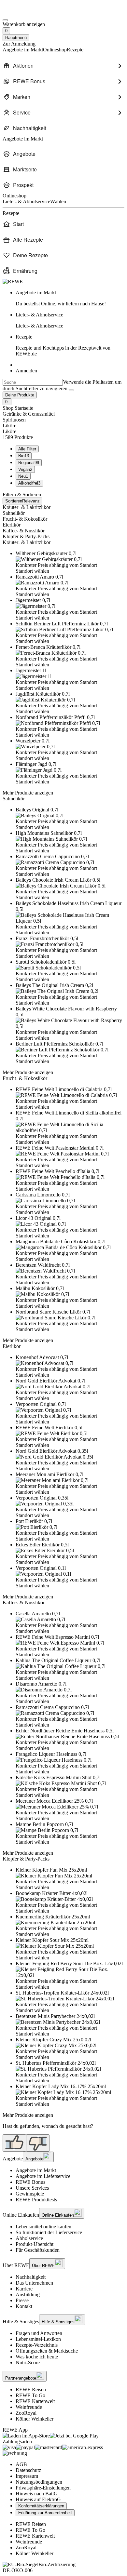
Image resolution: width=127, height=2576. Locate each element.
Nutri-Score (28, 2362)
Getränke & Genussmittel (29, 414)
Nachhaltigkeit (31, 2277)
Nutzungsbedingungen (39, 2482)
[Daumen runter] (38, 2143)
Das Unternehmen (34, 2283)
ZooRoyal (26, 2413)
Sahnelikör (14, 513)
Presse (22, 2300)
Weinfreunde (29, 2407)
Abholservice (29, 2238)
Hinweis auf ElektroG (38, 2499)
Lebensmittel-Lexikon (38, 2339)
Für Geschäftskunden (38, 2250)
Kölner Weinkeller (35, 2419)
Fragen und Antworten (39, 2333)
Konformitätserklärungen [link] (41, 2506)
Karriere (24, 2289)
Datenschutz (28, 2470)
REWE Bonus (30, 2182)
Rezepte (63, 345)
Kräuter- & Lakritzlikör (27, 507)
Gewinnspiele (30, 2194)
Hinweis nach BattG (37, 2494)
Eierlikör (12, 525)
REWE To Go (30, 2395)
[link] (70, 298)
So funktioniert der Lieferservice (49, 2232)
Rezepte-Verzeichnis (37, 2345)
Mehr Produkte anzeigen (28, 793)
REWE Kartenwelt (35, 2401)
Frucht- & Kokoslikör (25, 519)
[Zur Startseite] (25, 13)
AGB (21, 2464)
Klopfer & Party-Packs (26, 536)
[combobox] (33, 382)
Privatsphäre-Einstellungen (43, 2488)
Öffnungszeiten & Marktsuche (47, 2351)
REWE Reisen (31, 2389)
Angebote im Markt (36, 2170)
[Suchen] (71, 390)
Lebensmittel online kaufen (43, 2227)
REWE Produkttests (36, 2200)
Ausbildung (28, 2295)
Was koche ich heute (37, 2357)
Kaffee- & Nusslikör (24, 531)
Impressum (27, 2476)
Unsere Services (32, 2188)
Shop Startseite (18, 408)
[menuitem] (63, 66)
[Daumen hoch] (14, 2143)
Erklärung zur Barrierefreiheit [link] (45, 2513)
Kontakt (24, 2306)
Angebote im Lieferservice (43, 2176)
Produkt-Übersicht (35, 2244)
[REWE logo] (13, 281)
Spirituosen (14, 420)
